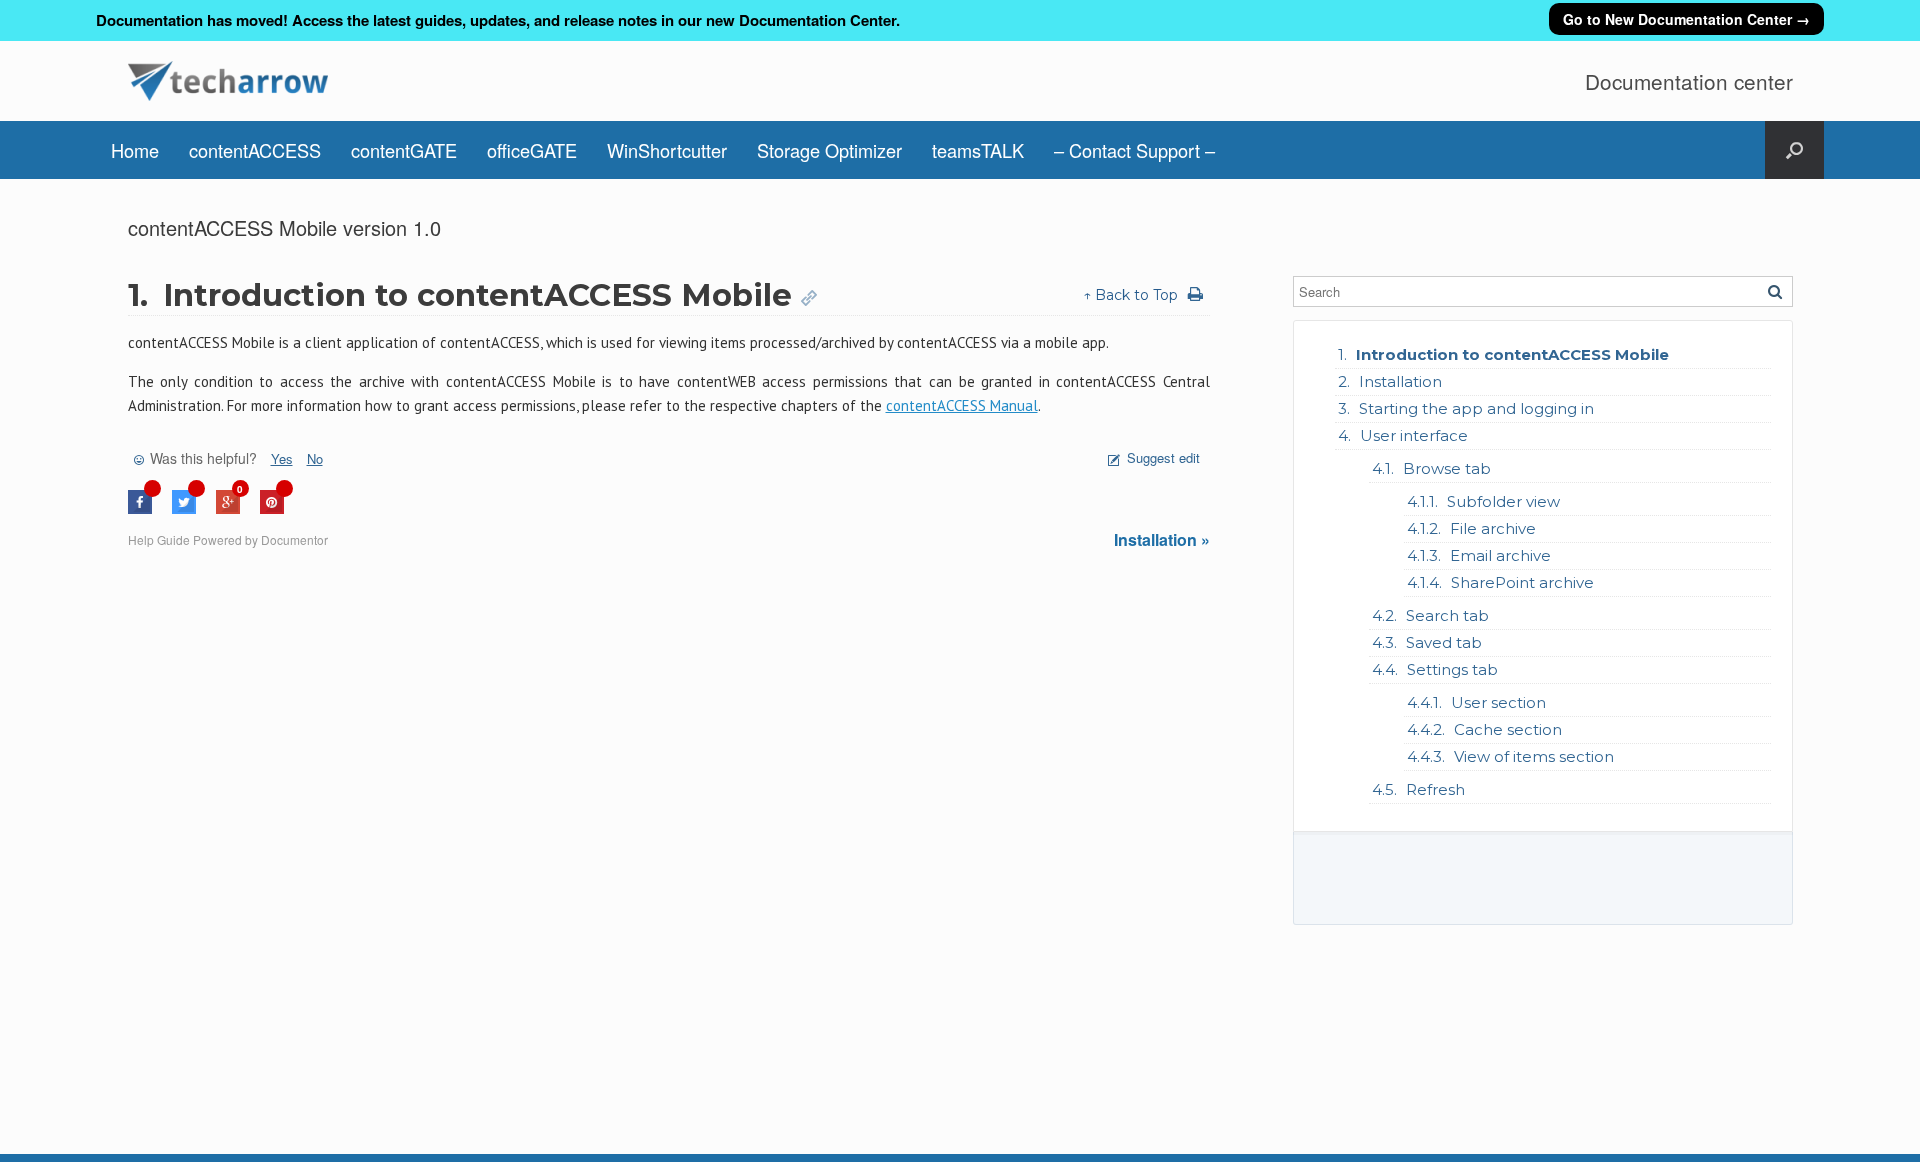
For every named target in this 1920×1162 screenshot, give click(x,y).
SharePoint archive (1522, 582)
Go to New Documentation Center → (1686, 19)
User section (1498, 702)
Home (135, 150)
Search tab (1447, 615)
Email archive (1500, 555)
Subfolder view (1503, 501)
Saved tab (1444, 642)
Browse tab (1447, 468)
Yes (282, 458)
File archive (1493, 528)
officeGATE (532, 150)
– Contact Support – (1134, 150)
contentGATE (404, 150)
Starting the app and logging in (1476, 408)
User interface (1414, 435)
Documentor (294, 539)
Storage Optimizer (829, 150)
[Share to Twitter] (184, 508)
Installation (1400, 381)
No (315, 458)
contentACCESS (255, 150)
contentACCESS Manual (962, 405)
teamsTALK (978, 150)
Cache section (1508, 729)
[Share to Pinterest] (272, 508)
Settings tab (1452, 669)
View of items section (1534, 756)
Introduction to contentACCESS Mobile (1512, 354)
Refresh (1435, 789)
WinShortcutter (667, 150)
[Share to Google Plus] (228, 508)
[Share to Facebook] (140, 508)
